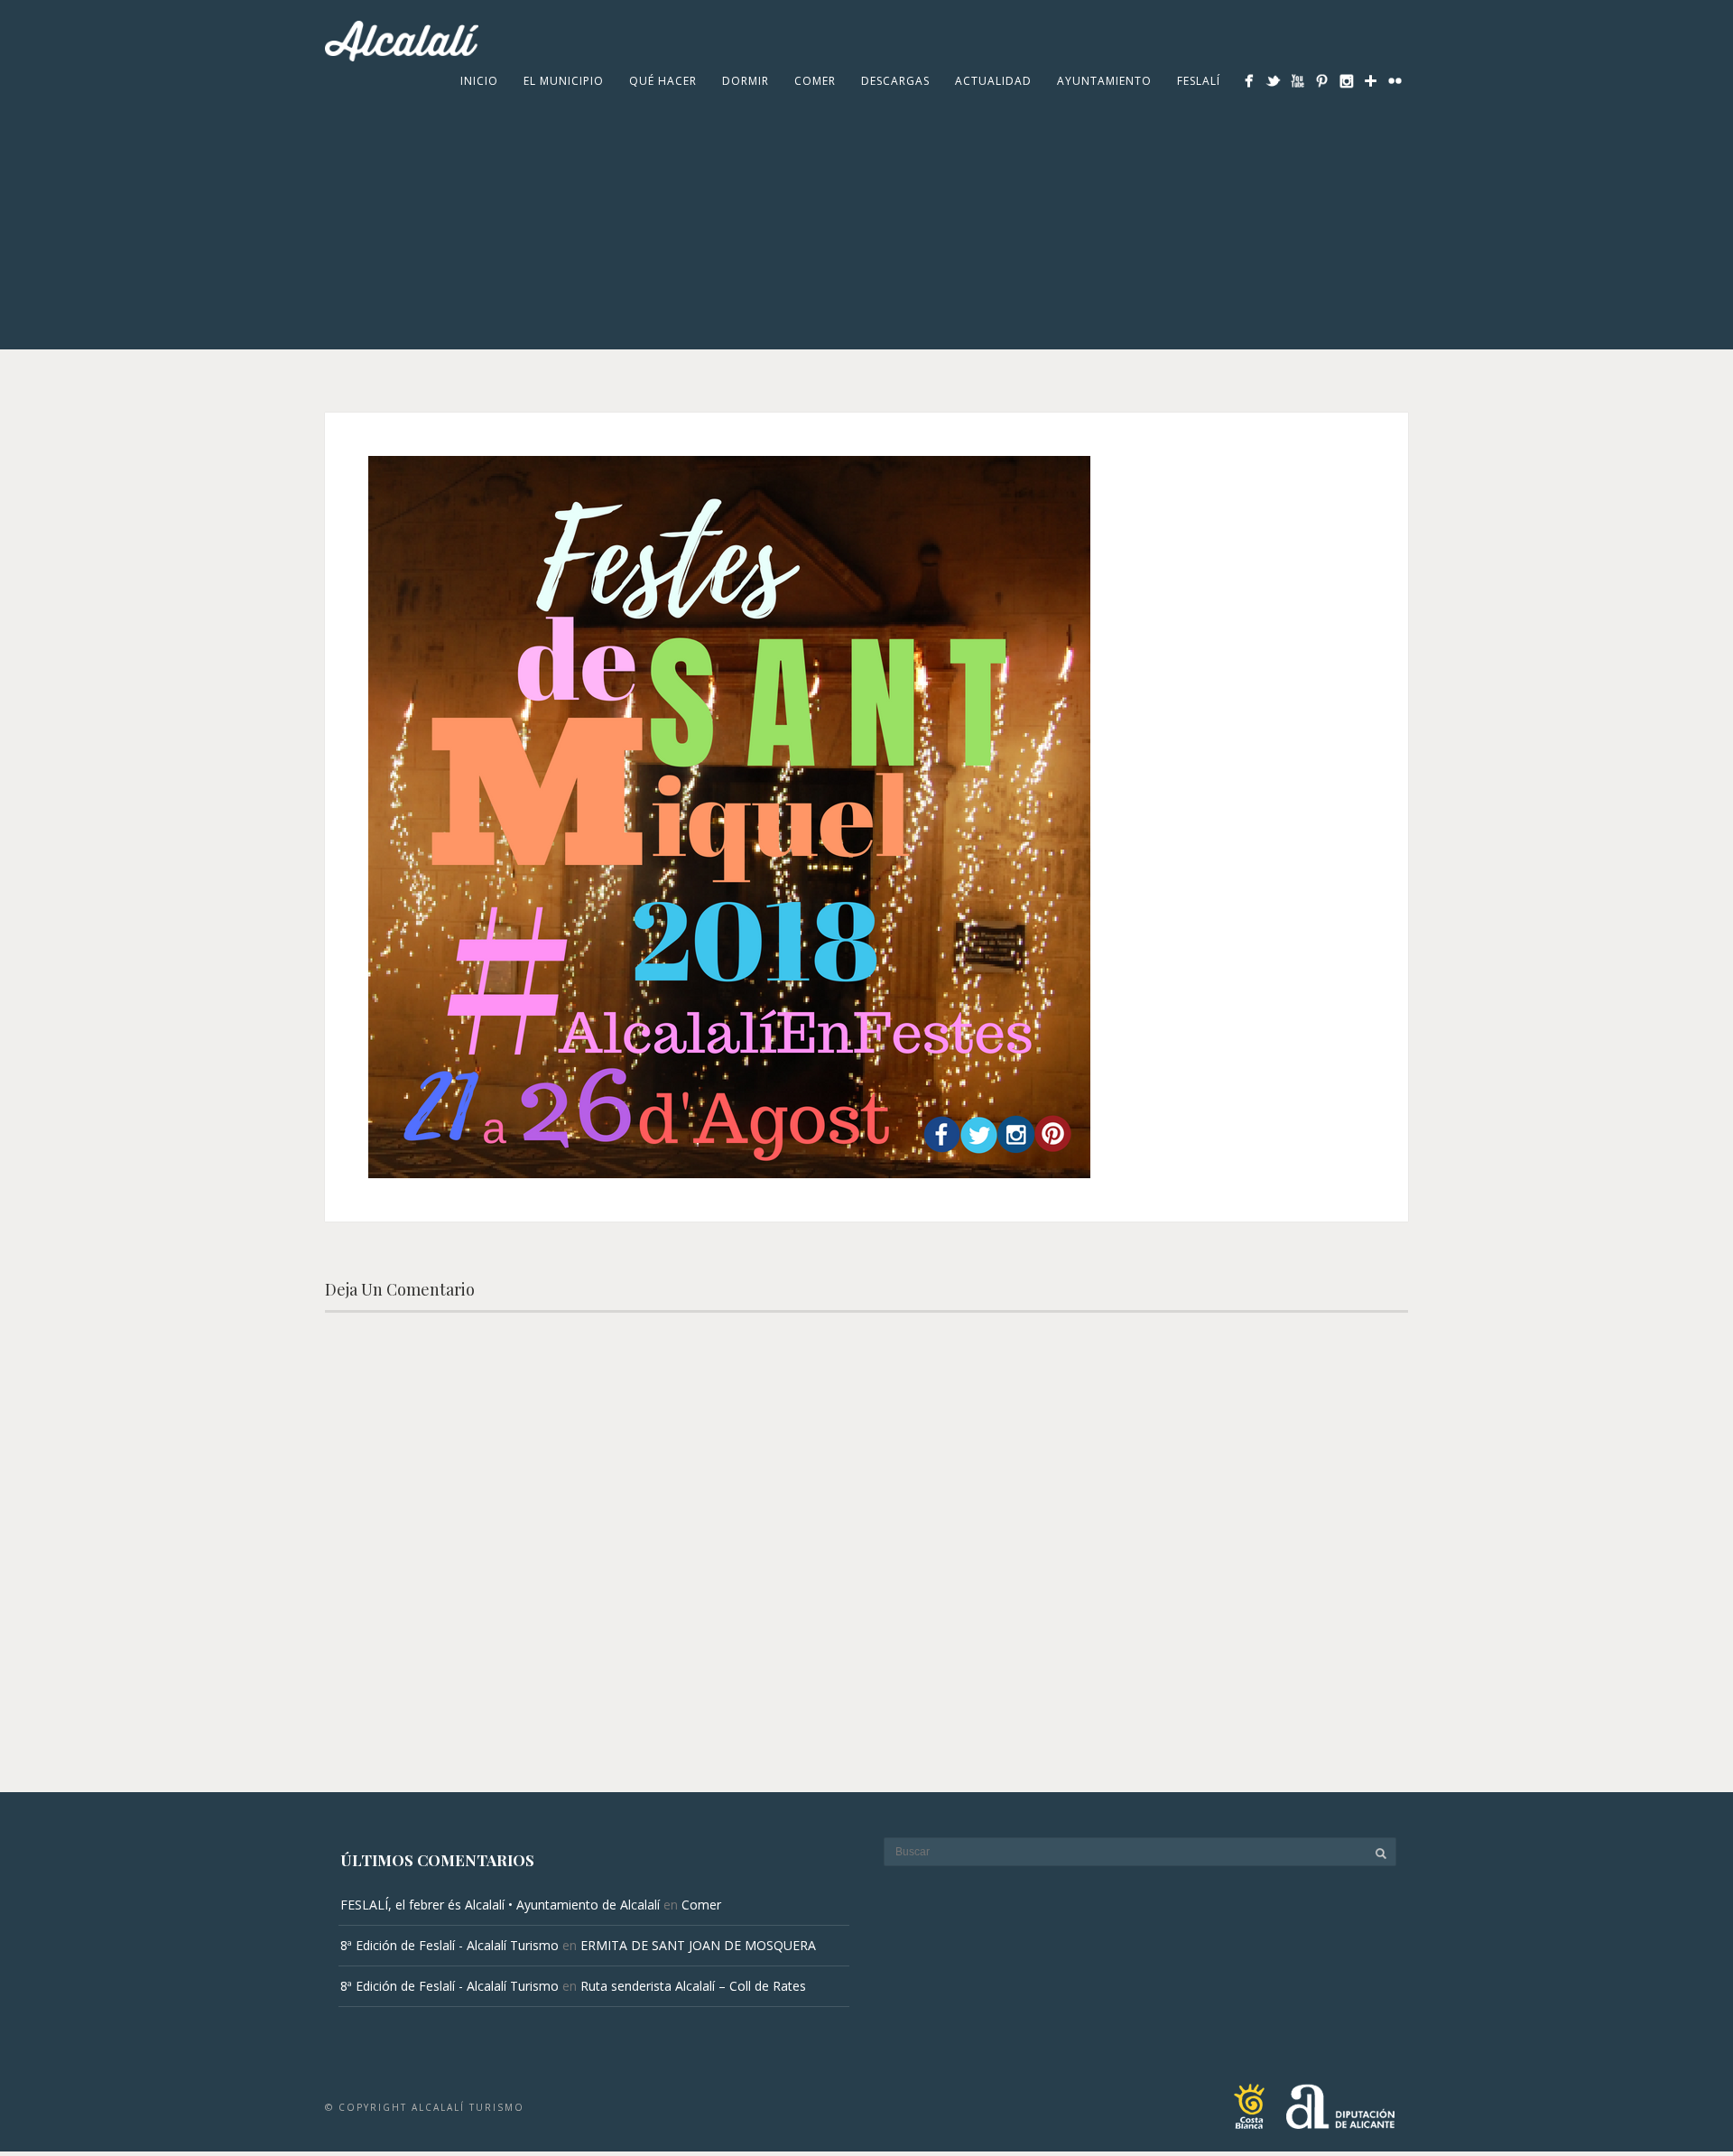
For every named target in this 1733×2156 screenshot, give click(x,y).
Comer (815, 81)
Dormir (746, 81)
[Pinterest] (1322, 81)
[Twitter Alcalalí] (1273, 81)
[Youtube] (1297, 81)
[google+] (1371, 81)
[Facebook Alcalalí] (1249, 81)
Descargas (895, 81)
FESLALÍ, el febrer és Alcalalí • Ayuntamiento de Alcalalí (500, 1905)
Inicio (479, 81)
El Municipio (564, 81)
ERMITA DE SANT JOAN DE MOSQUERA (698, 1945)
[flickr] (1395, 81)
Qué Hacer (663, 81)
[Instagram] (1346, 81)
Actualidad (993, 81)
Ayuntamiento (1104, 81)
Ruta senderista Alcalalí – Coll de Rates (693, 1986)
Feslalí (1199, 81)
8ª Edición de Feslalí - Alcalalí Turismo (449, 1945)
